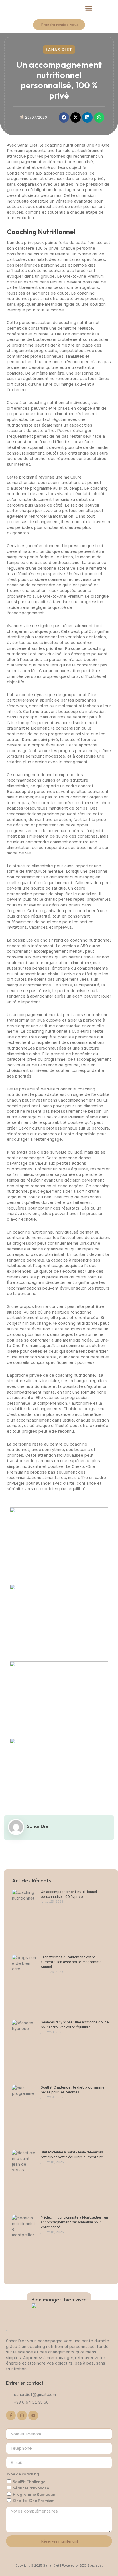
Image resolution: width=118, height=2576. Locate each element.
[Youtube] (33, 2415)
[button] (88, 8)
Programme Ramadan (34, 2494)
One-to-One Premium (34, 2501)
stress (67, 557)
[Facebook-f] (11, 2415)
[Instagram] (22, 2415)
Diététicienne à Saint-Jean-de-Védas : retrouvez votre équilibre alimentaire (73, 2155)
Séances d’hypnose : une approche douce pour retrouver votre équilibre (75, 2025)
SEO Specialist (91, 2565)
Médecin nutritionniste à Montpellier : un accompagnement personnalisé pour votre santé (74, 2222)
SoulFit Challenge (29, 2482)
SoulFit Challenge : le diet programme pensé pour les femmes (72, 2090)
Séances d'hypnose (31, 2488)
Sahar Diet (59, 49)
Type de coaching (22, 2474)
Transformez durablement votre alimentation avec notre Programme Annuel (71, 1962)
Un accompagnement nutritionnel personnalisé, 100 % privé (69, 1894)
